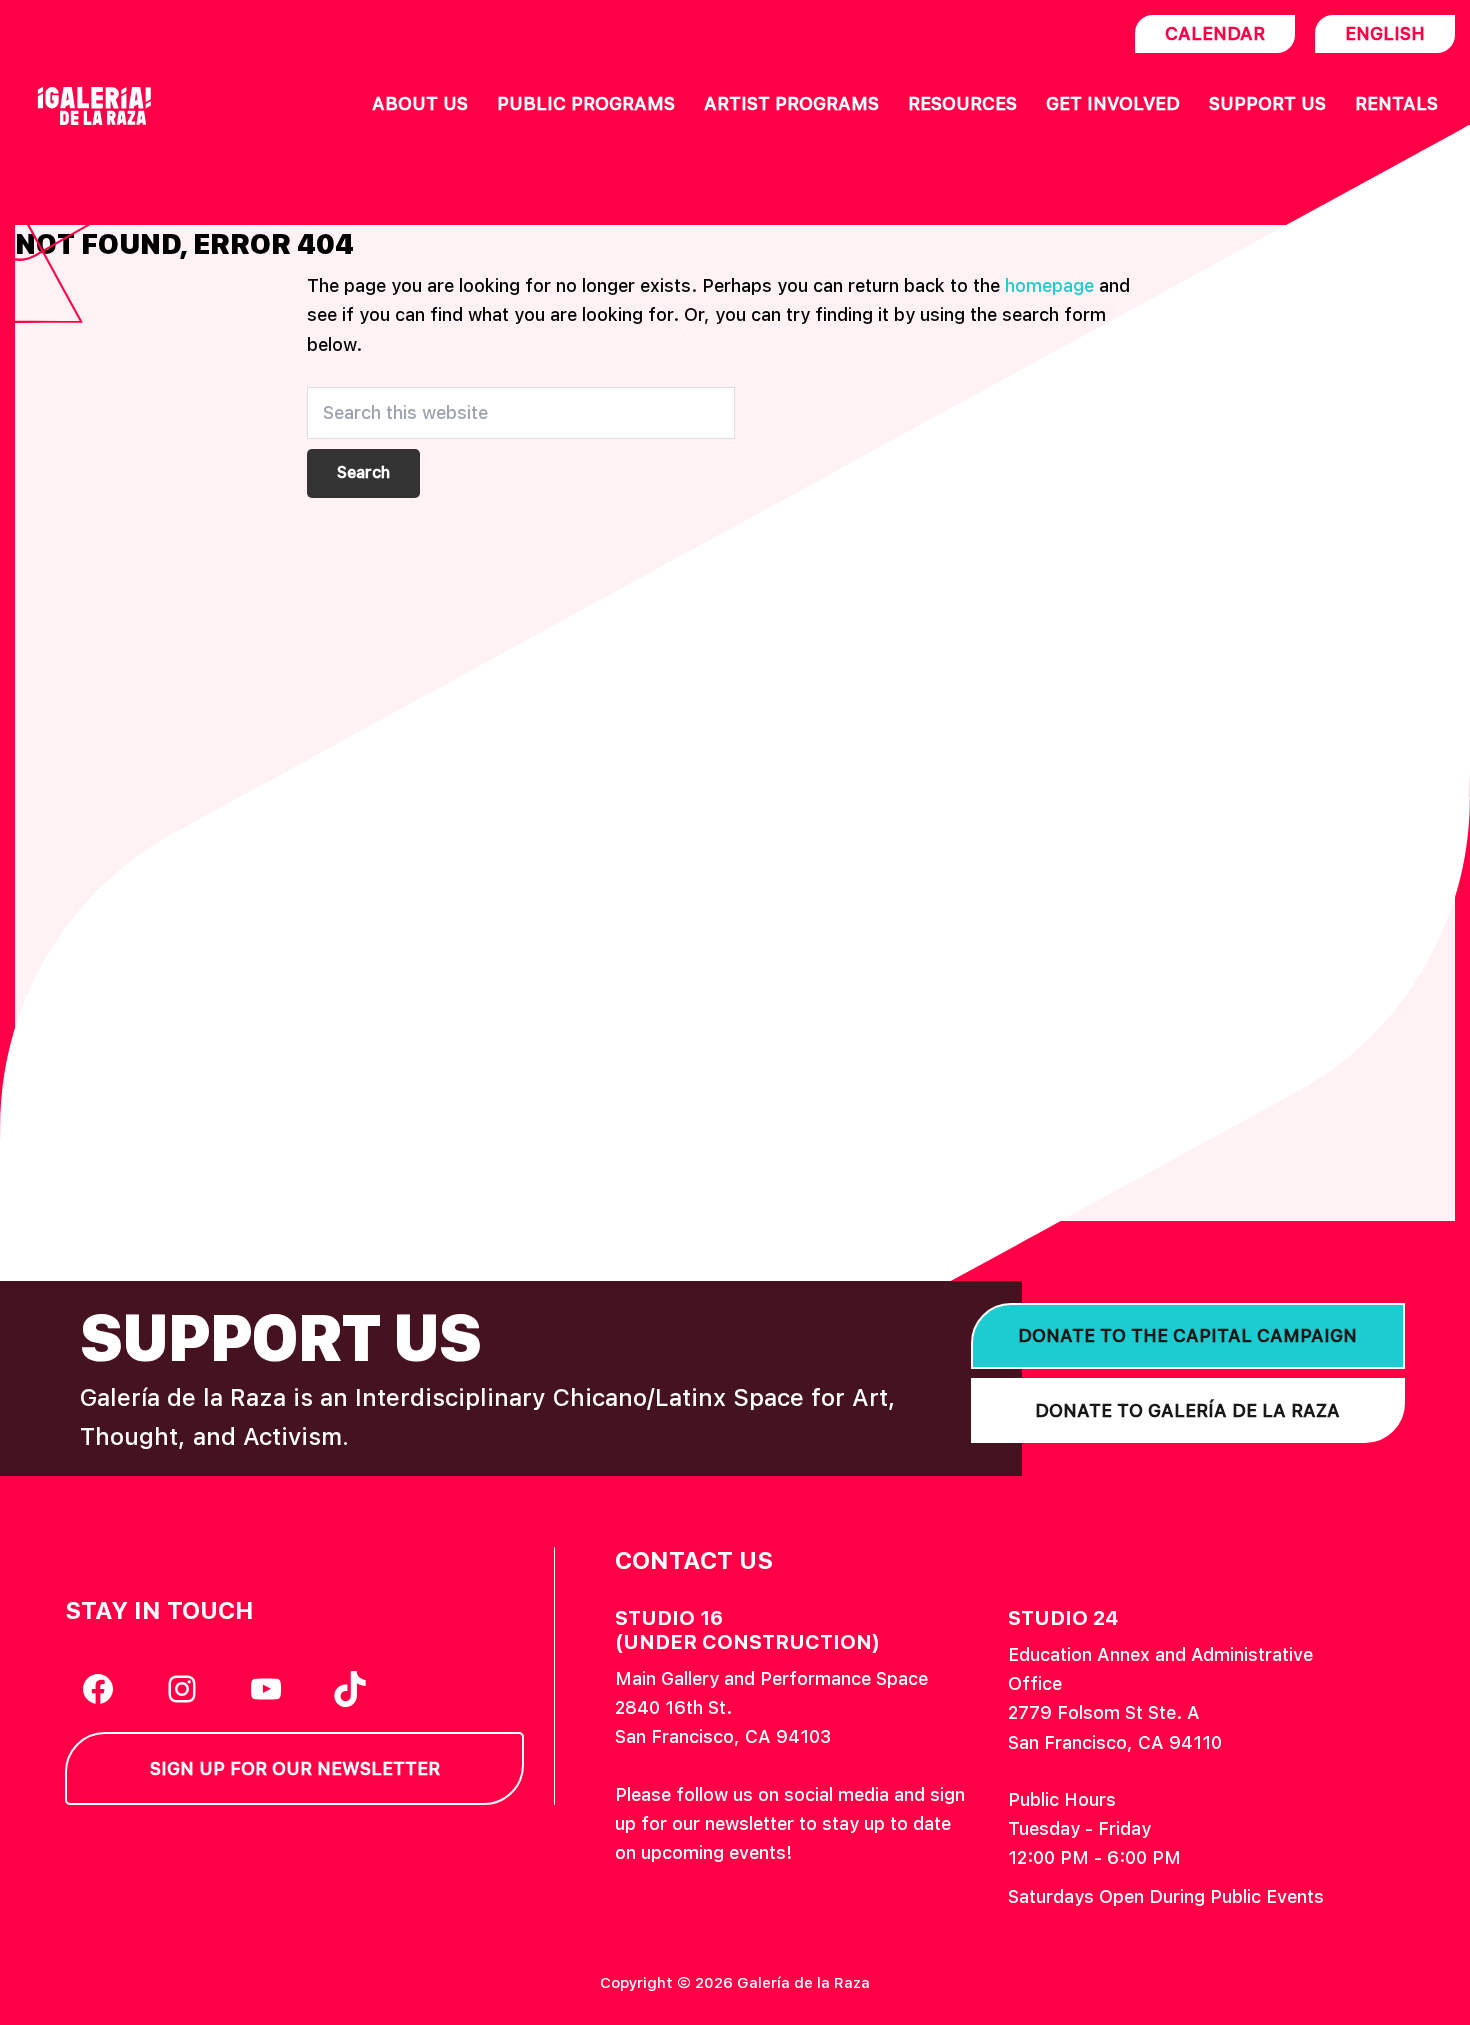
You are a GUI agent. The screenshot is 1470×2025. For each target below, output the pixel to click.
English (1385, 33)
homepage (1049, 285)
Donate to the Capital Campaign (1187, 1335)
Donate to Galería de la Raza (1187, 1410)
